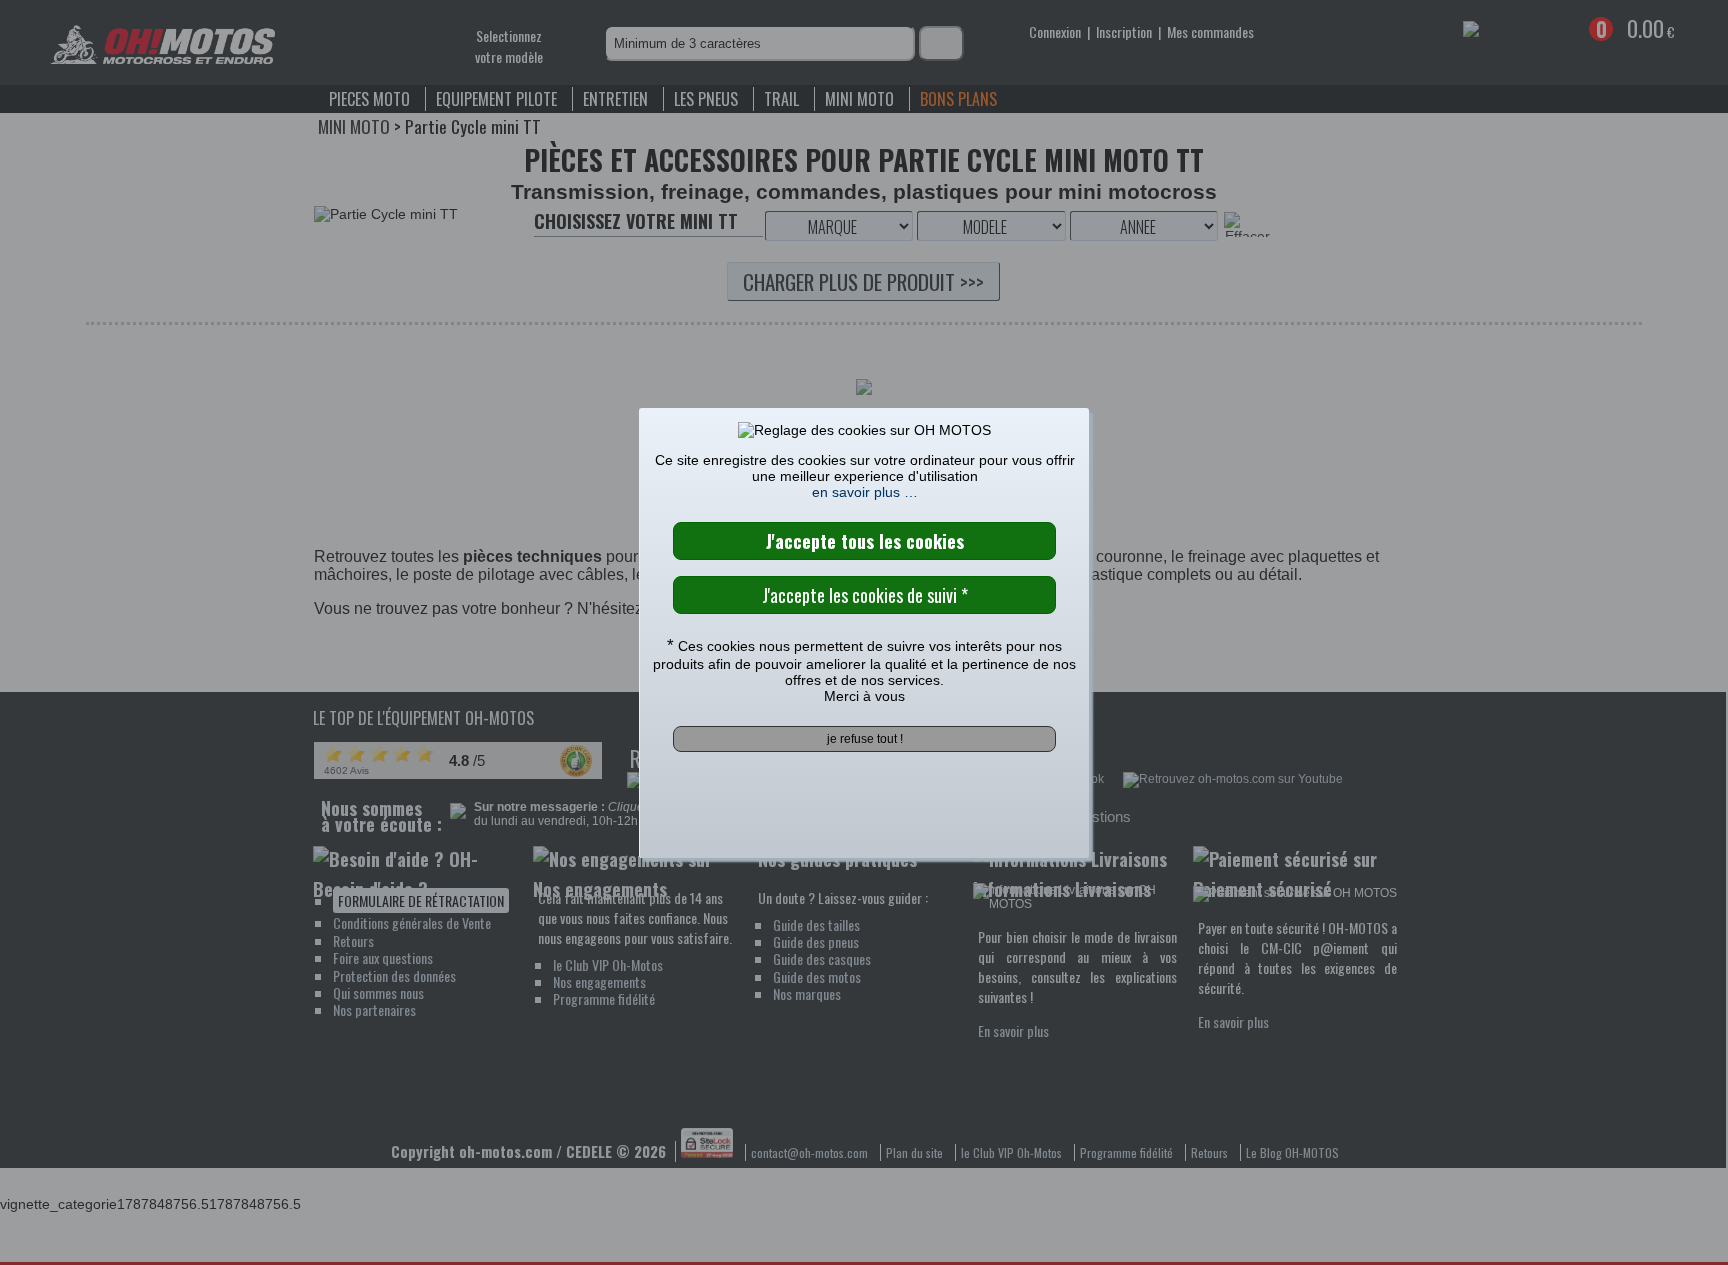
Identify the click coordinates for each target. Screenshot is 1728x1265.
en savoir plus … (865, 492)
